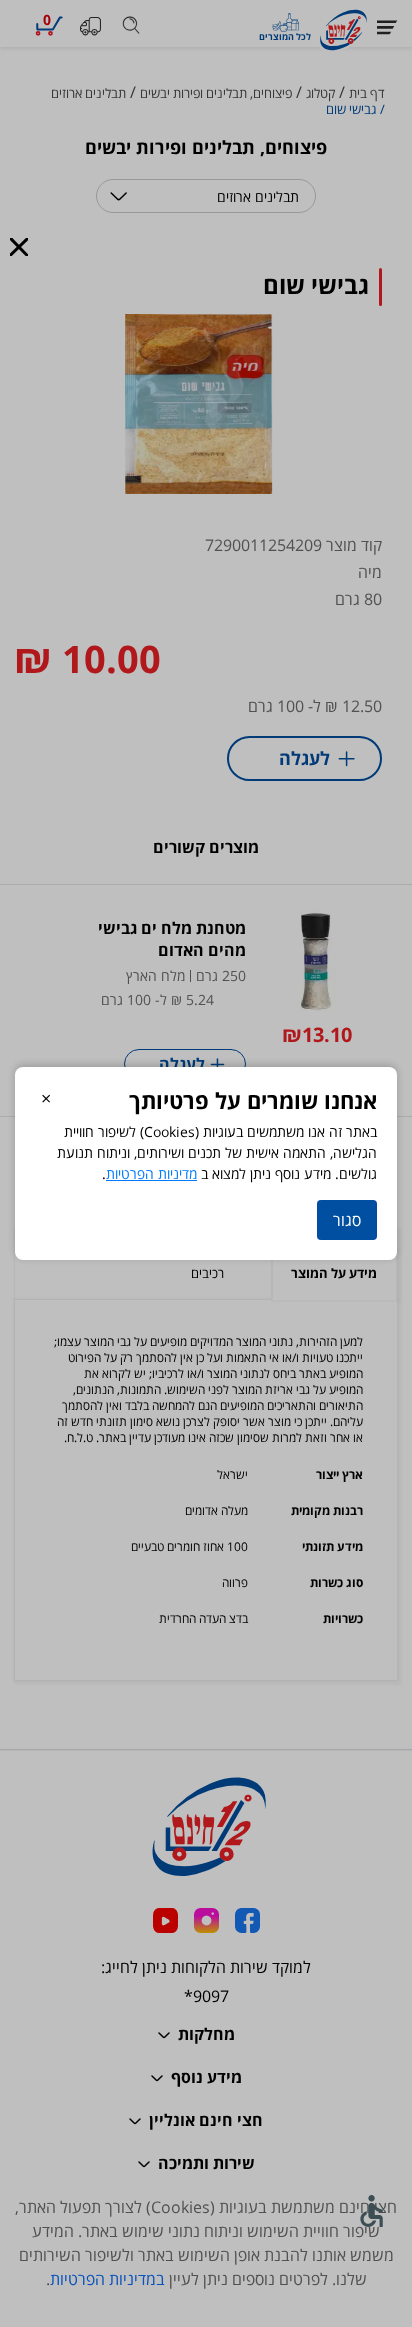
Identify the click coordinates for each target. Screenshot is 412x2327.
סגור (347, 1220)
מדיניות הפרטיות (151, 1173)
